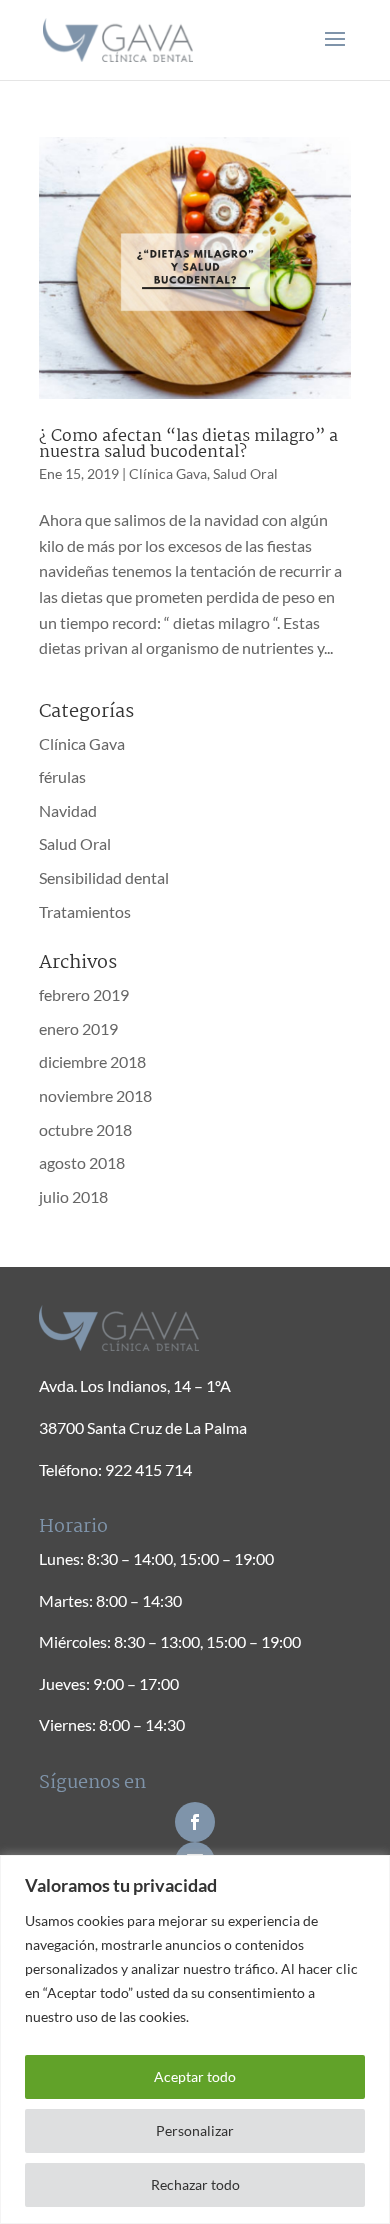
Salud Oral (245, 473)
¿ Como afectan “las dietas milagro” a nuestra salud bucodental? (188, 444)
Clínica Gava (168, 473)
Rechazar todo (195, 2184)
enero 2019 (78, 1028)
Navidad (68, 810)
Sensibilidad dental (104, 877)
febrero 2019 (84, 994)
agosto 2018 (82, 1162)
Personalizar (195, 2130)
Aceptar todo (195, 2076)
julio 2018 (73, 1196)
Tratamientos (85, 911)
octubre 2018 (85, 1129)
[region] (195, 2039)
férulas (62, 776)
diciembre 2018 (92, 1061)
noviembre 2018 (95, 1095)
